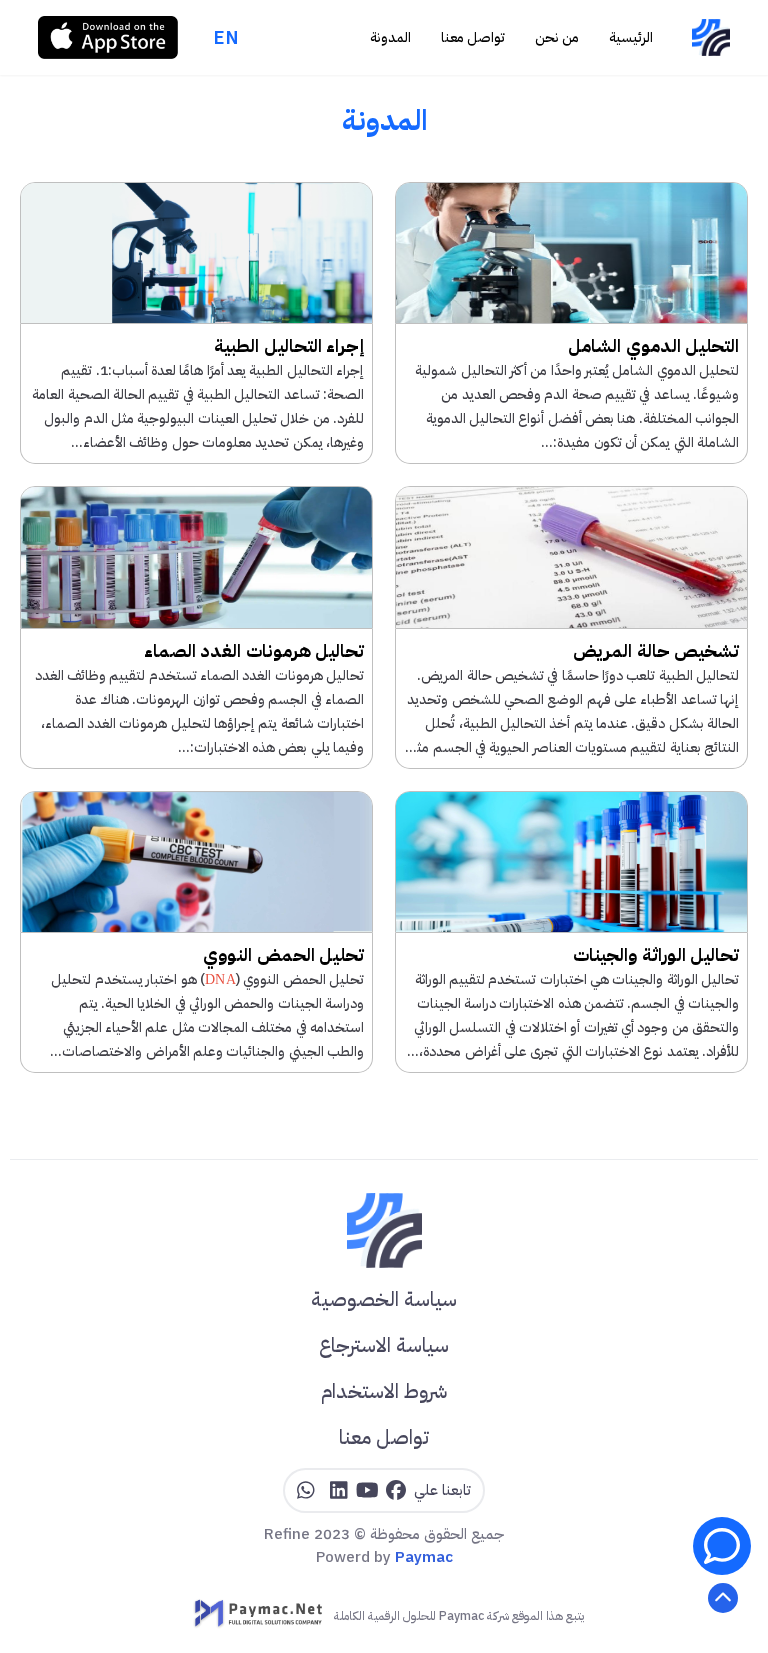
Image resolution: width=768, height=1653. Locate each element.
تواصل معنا (473, 37)
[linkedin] (339, 1491)
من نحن (557, 37)
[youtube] (367, 1491)
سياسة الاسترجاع (384, 1345)
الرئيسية (631, 37)
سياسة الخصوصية (384, 1299)
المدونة (390, 37)
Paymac (424, 1557)
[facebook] (396, 1491)
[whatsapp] (306, 1491)
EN (226, 37)
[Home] (710, 37)
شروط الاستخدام (384, 1391)
